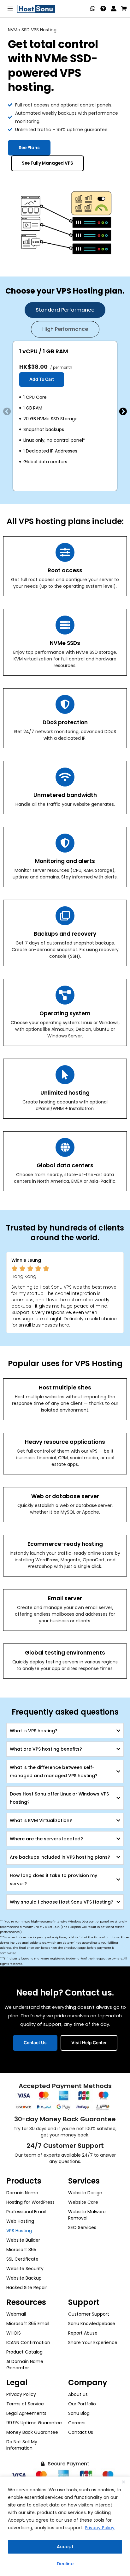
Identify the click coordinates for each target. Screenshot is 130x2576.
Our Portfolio (82, 2404)
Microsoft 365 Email (28, 2324)
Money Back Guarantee (32, 2432)
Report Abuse (83, 2333)
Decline (65, 2564)
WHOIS (14, 2333)
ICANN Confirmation (28, 2342)
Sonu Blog (79, 2413)
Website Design (85, 2193)
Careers (77, 2423)
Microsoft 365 (21, 2250)
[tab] (65, 310)
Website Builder (23, 2240)
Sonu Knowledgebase (92, 2324)
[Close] (123, 2482)
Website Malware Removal (87, 2215)
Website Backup (24, 2278)
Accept (65, 2547)
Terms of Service (25, 2404)
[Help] (103, 9)
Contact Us (81, 2432)
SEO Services (82, 2227)
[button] (7, 411)
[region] (65, 2526)
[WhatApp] (93, 9)
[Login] (114, 9)
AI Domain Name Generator (25, 2365)
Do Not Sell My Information (22, 2445)
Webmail (16, 2314)
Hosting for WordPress (30, 2202)
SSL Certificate (22, 2259)
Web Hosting (20, 2221)
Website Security (25, 2269)
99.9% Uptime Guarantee (34, 2423)
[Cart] (124, 9)
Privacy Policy (100, 2528)
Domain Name (22, 2193)
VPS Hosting (19, 2231)
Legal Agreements (26, 2413)
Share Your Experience (93, 2342)
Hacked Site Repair (27, 2287)
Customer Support (89, 2314)
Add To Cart (42, 379)
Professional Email (26, 2212)
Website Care (83, 2202)
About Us (78, 2394)
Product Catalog (24, 2352)
